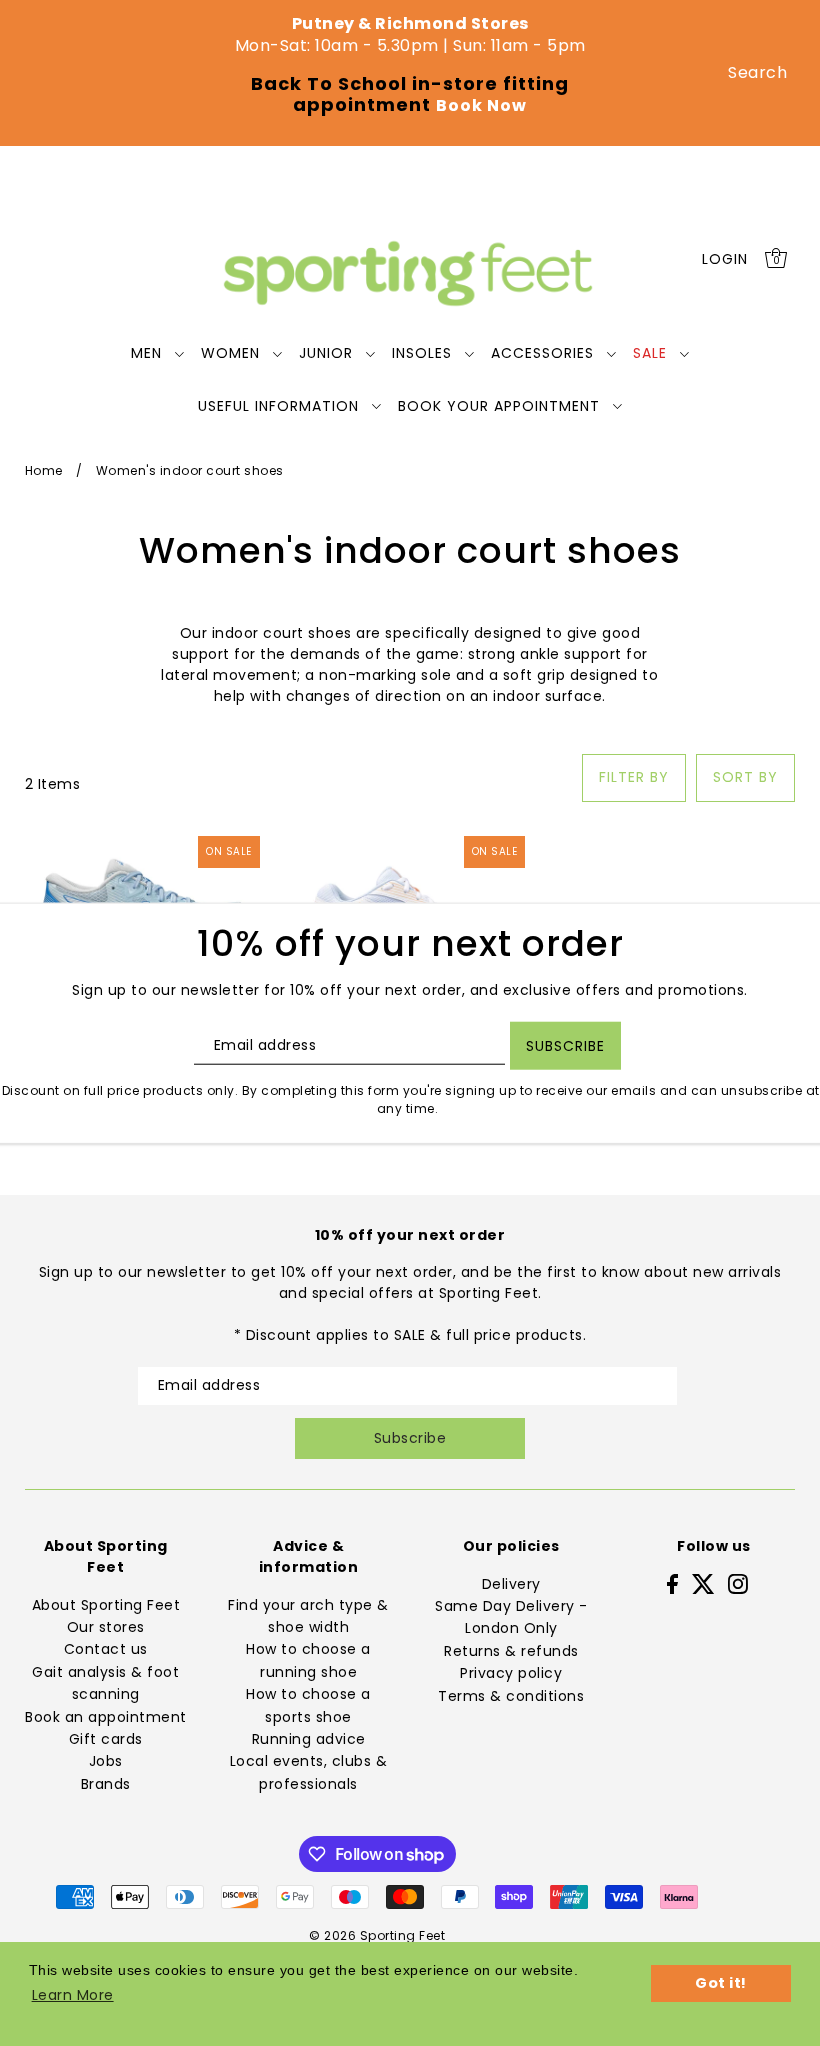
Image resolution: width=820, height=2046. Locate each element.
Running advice (309, 1739)
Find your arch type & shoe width (308, 1616)
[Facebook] (672, 1583)
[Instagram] (738, 1583)
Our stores (106, 1627)
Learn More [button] (73, 1995)
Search (757, 72)
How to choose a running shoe (308, 1660)
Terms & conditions (511, 1696)
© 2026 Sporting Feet (377, 1935)
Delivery (511, 1584)
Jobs (106, 1761)
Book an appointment (106, 1717)
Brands (106, 1784)
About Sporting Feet (106, 1605)
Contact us (106, 1649)
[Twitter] (703, 1583)
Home (44, 470)
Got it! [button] (721, 1983)
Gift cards (106, 1739)
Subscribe (410, 1438)
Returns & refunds (511, 1651)
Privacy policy (511, 1673)
